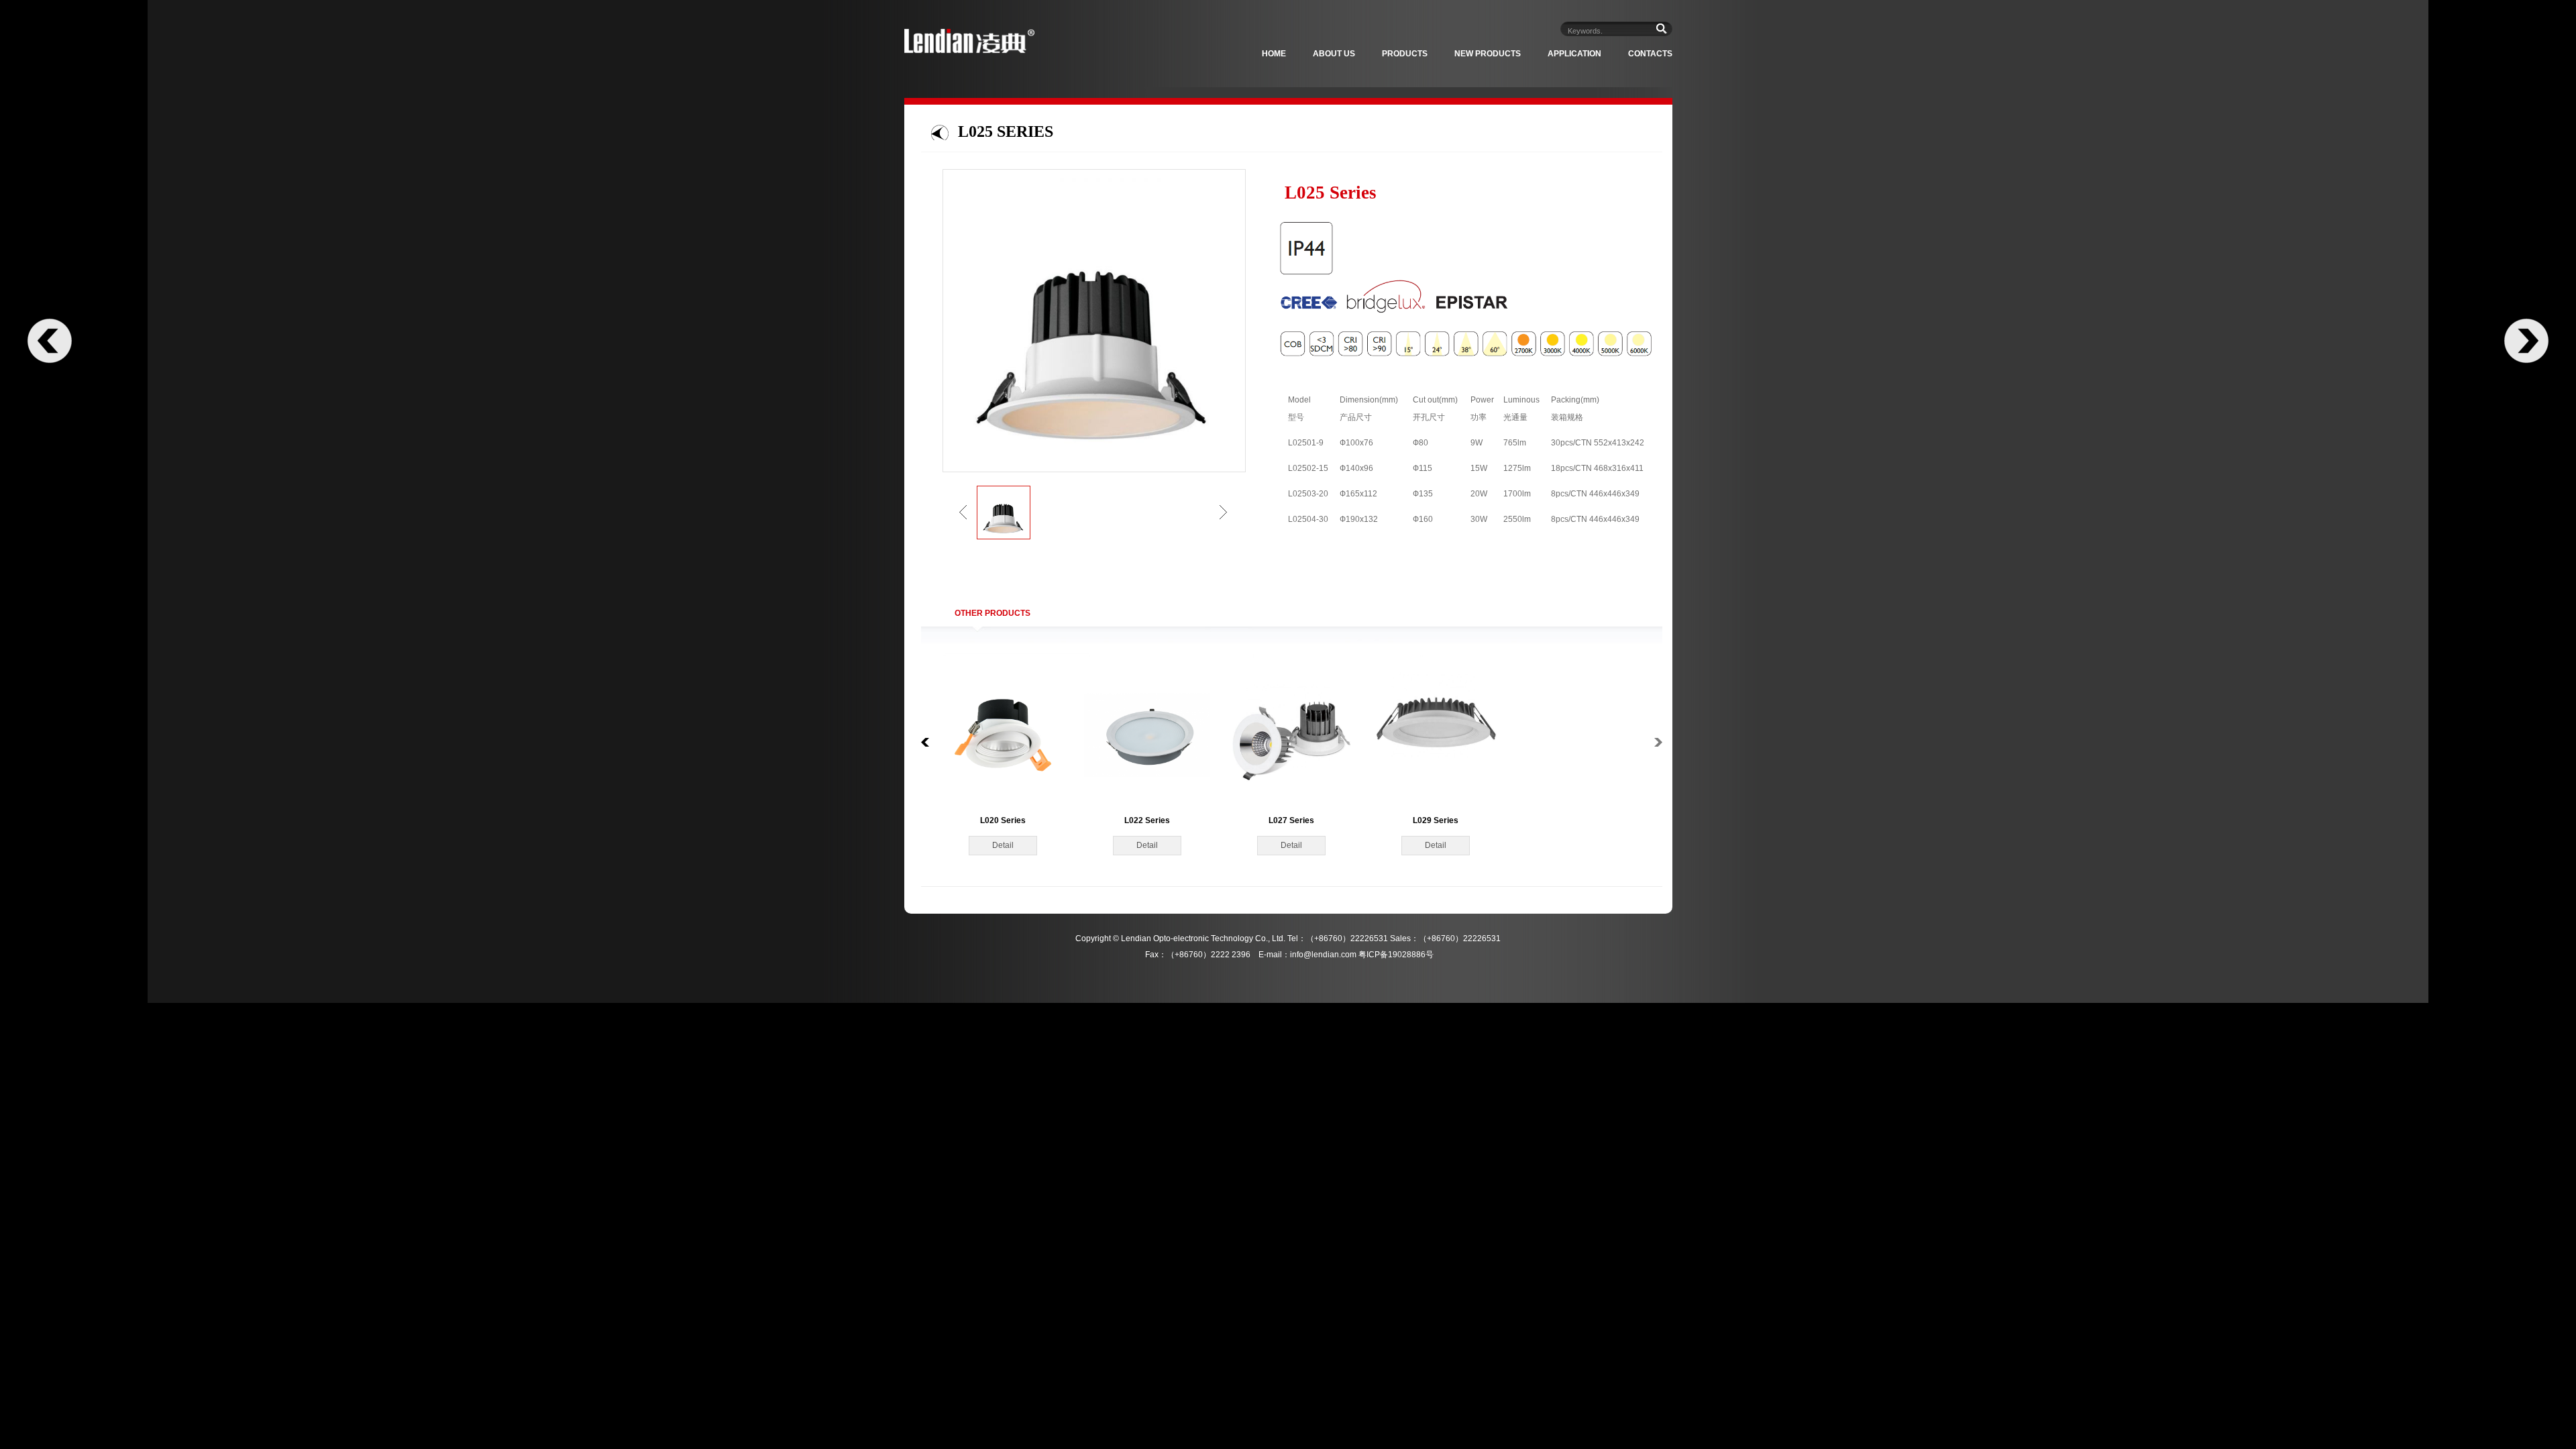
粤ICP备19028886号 (1396, 955)
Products (1405, 54)
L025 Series (1006, 131)
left (963, 512)
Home (1274, 54)
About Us (1334, 54)
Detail (1003, 845)
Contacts (1650, 54)
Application (1574, 54)
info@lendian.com (1323, 955)
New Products (1488, 54)
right (1223, 512)
